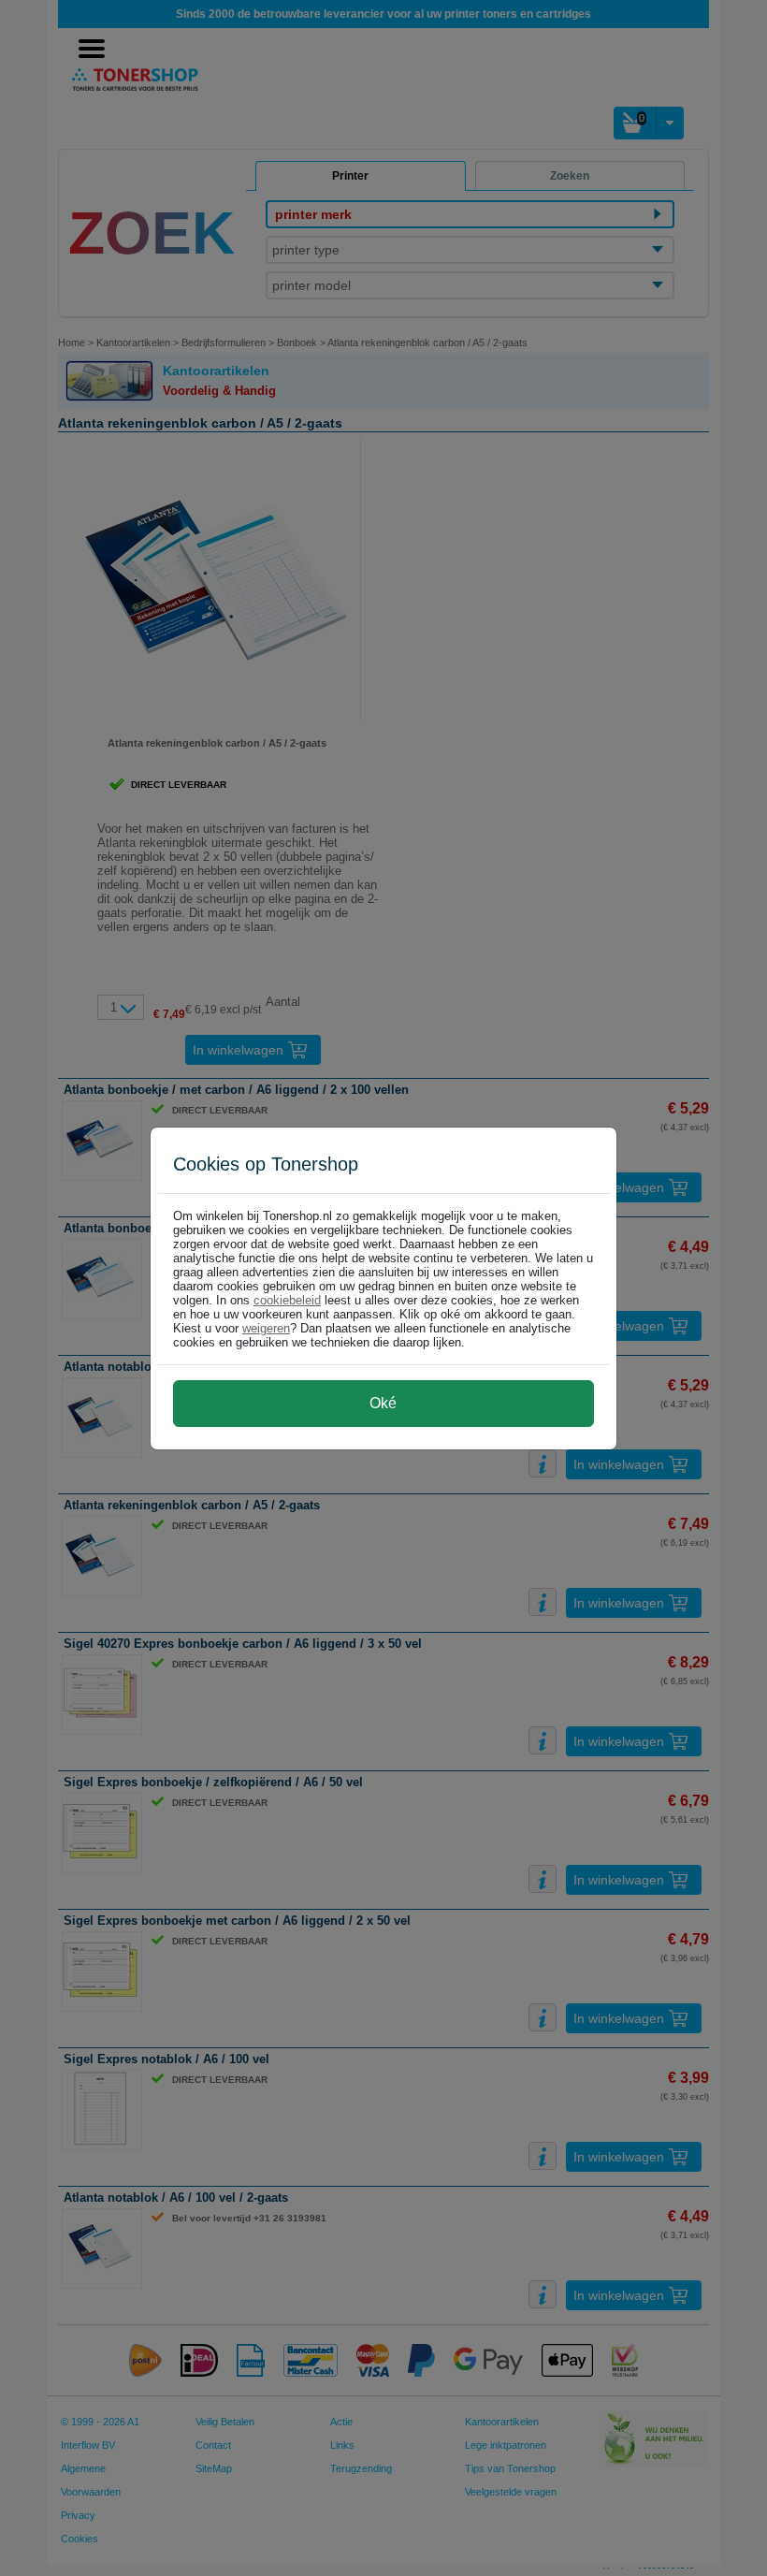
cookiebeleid (287, 1300)
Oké (383, 1403)
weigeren (266, 1328)
